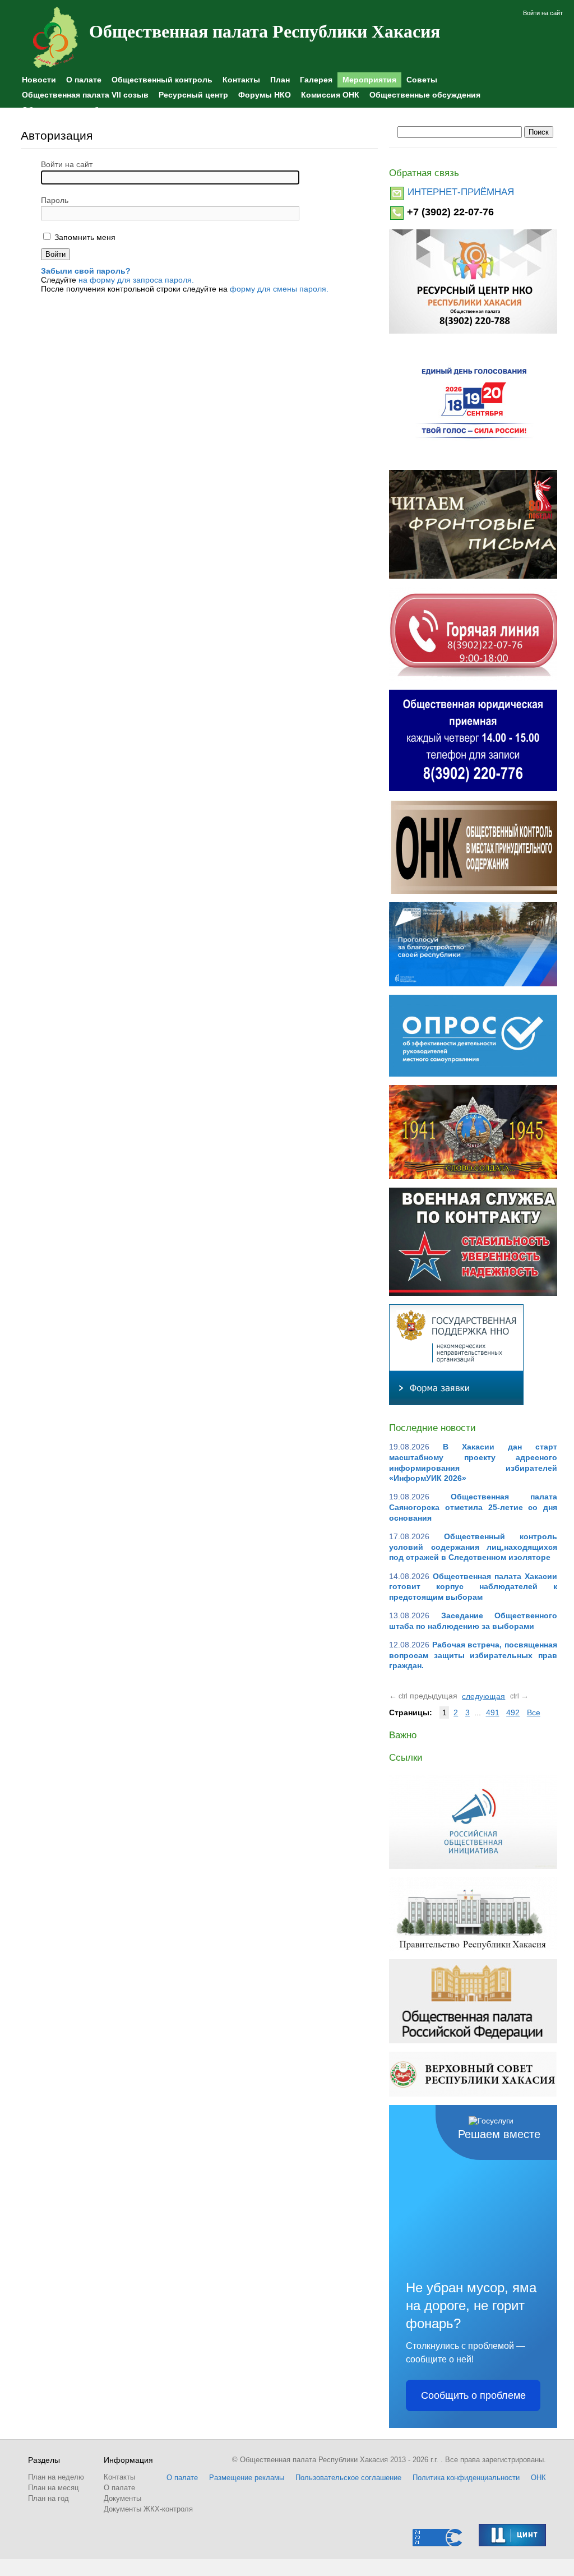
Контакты (241, 80)
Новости (39, 80)
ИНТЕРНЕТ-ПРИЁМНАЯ (461, 192)
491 (493, 1712)
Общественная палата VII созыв (85, 95)
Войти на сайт (543, 13)
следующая (483, 1696)
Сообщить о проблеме (473, 2395)
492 (513, 1712)
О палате (84, 80)
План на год (48, 2498)
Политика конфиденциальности (466, 2478)
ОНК (538, 2478)
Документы (122, 2498)
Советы (422, 80)
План (280, 80)
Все (534, 1712)
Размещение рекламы (247, 2478)
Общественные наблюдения (78, 110)
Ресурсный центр (193, 95)
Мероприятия (369, 80)
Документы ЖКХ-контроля (148, 2509)
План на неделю (56, 2477)
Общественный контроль (162, 80)
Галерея (316, 80)
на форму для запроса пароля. (136, 280)
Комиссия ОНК (330, 95)
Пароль (55, 200)
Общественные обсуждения (425, 95)
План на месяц (53, 2488)
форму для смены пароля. (279, 289)
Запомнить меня (84, 237)
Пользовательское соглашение (348, 2478)
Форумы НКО (265, 95)
